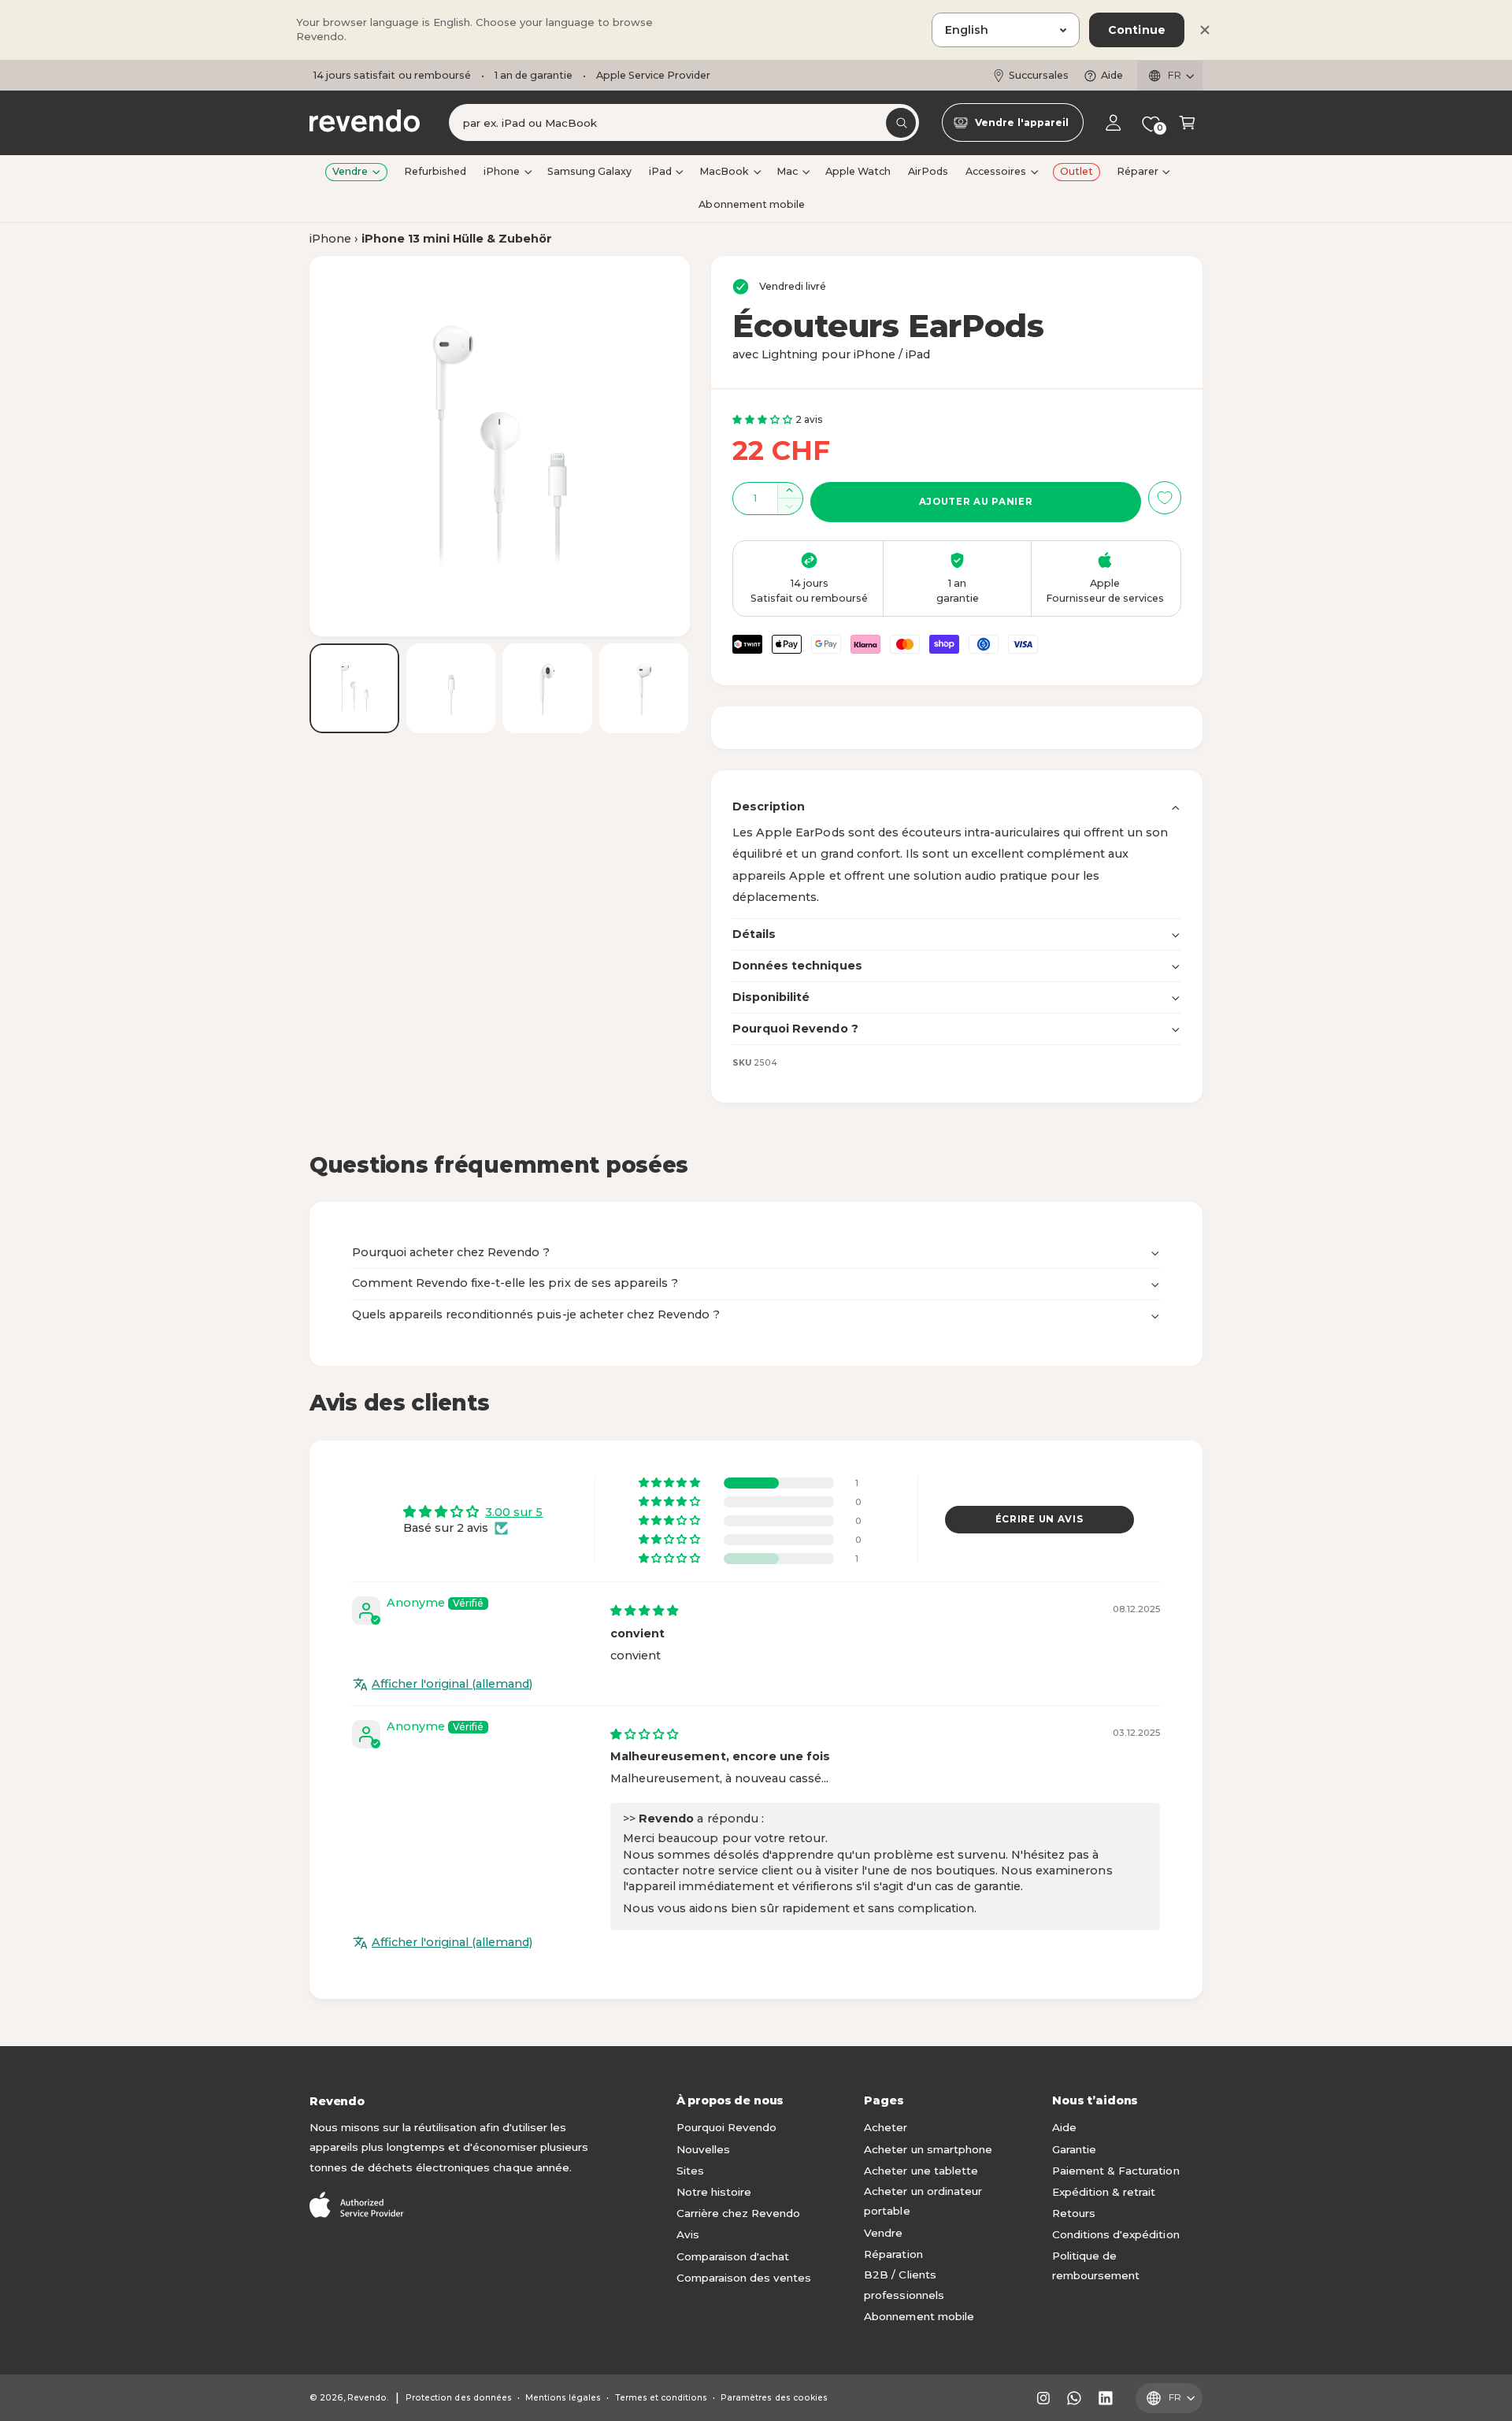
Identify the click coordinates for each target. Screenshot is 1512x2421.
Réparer (1138, 171)
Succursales (1039, 75)
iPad (660, 171)
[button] (1187, 123)
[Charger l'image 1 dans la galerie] (354, 688)
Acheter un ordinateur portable (923, 2201)
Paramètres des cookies (774, 2398)
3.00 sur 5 (514, 1512)
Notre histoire (714, 2192)
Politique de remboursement (1096, 2266)
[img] (644, 1611)
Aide (1112, 75)
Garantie (1074, 2149)
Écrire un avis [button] (1039, 1519)
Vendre (350, 171)
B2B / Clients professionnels (904, 2285)
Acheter (886, 2127)
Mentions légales (563, 2398)
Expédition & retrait (1104, 2192)
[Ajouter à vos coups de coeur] (1165, 498)
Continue (1137, 30)
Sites (690, 2171)
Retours (1074, 2213)
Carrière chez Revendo (738, 2213)
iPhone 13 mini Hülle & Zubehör (457, 239)
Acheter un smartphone (928, 2149)
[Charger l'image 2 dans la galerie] (451, 688)
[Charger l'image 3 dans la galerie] (547, 688)
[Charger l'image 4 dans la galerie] (644, 688)
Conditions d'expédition (1115, 2234)
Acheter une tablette (921, 2171)
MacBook (724, 171)
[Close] (1205, 30)
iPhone (502, 171)
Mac (787, 171)
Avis (688, 2234)
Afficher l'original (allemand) (452, 1684)
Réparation (893, 2254)
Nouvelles (703, 2149)
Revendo (367, 2398)
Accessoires (996, 171)
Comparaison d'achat (733, 2256)
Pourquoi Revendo (726, 2127)
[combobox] (684, 123)
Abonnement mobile (919, 2316)
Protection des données (458, 2398)
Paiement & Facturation (1115, 2171)
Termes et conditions (661, 2398)
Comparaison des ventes (744, 2278)
